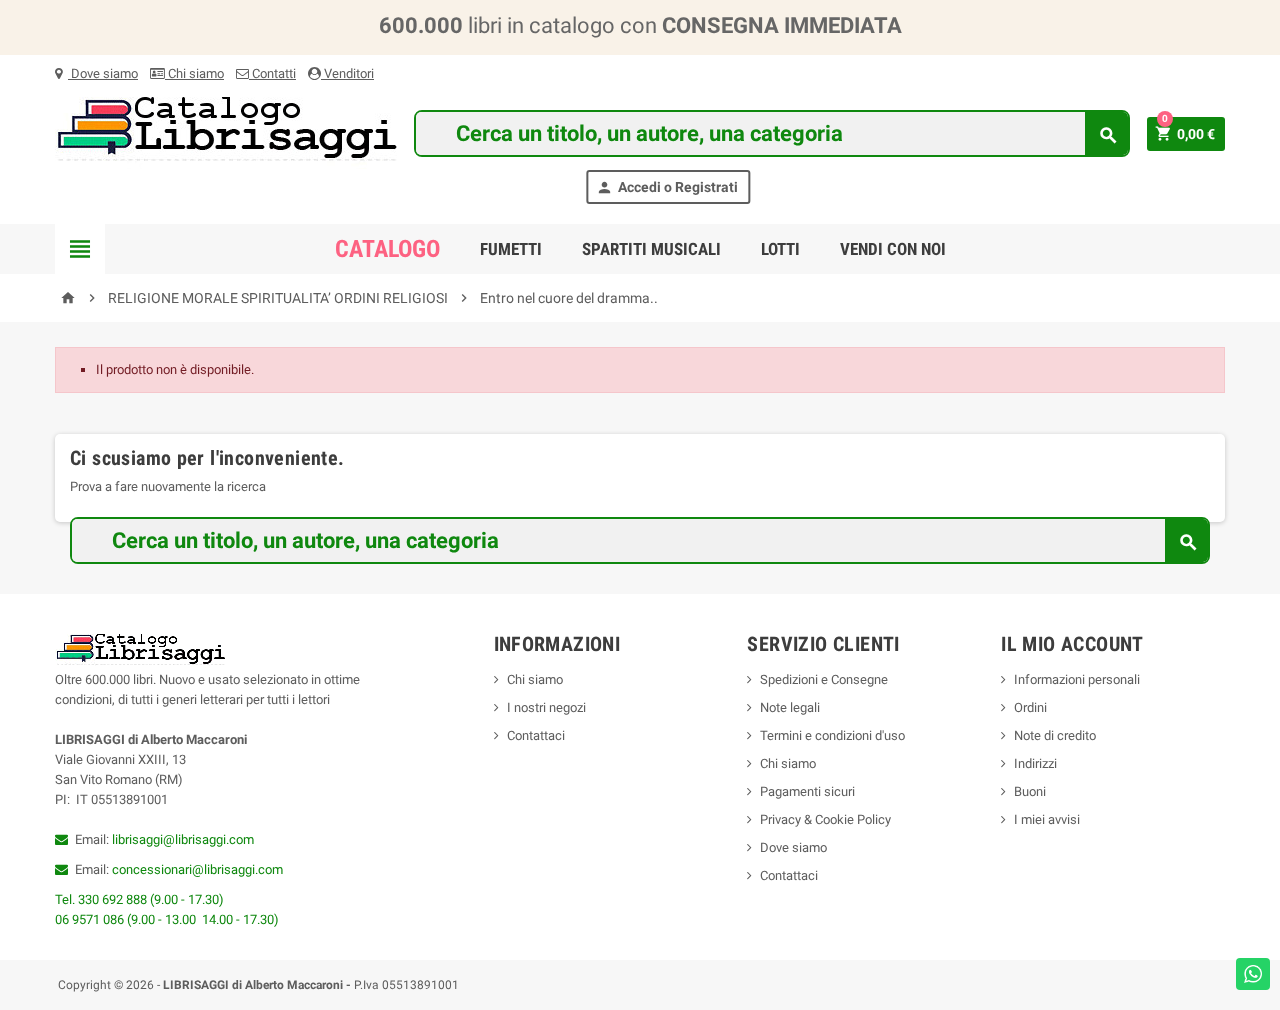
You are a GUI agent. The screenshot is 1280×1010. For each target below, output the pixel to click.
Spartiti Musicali (651, 249)
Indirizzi (1035, 763)
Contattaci (536, 735)
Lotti (780, 249)
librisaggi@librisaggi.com (183, 839)
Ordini (1030, 707)
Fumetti (511, 249)
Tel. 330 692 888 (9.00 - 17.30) (139, 899)
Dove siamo (103, 73)
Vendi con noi (893, 249)
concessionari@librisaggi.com (197, 869)
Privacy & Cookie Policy (825, 819)
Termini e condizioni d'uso (832, 735)
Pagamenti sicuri (807, 791)
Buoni (1030, 791)
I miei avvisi (1047, 819)
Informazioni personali (1077, 679)
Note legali (790, 707)
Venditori (347, 73)
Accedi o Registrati (667, 187)
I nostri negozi (546, 707)
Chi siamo (194, 73)
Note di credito (1055, 735)
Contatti (272, 73)
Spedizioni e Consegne (824, 679)
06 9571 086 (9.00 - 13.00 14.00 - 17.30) (167, 919)
